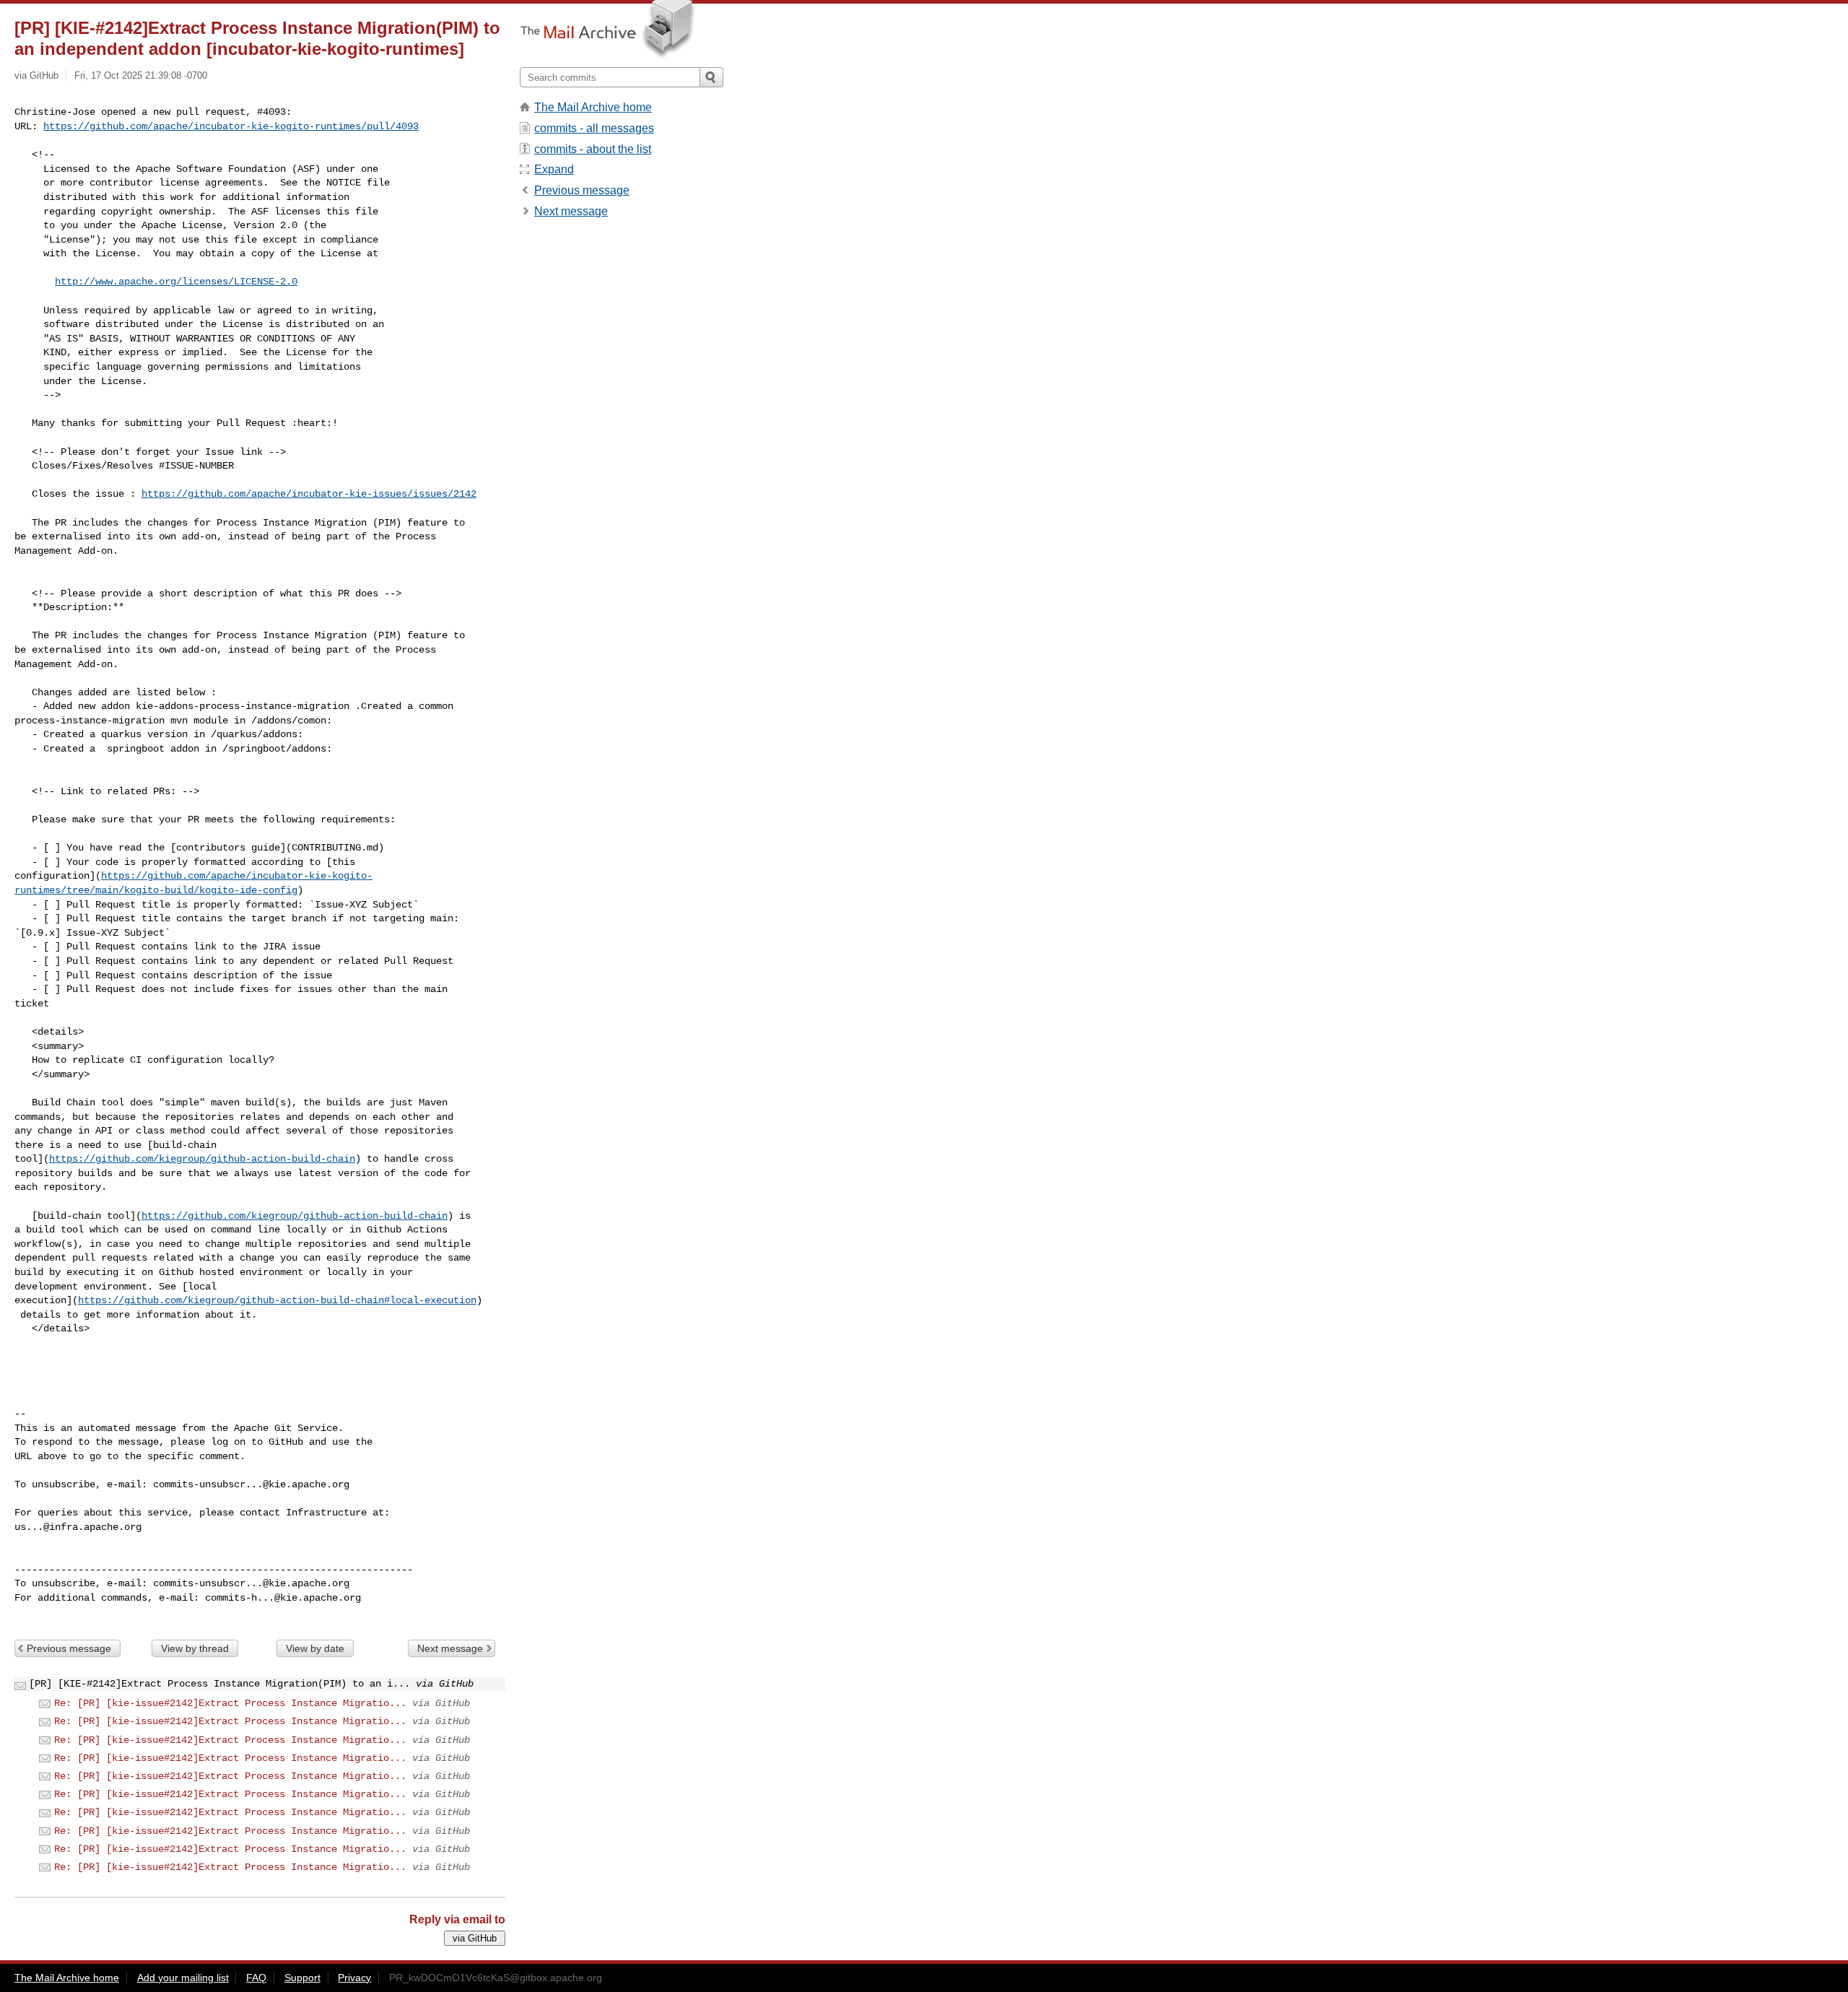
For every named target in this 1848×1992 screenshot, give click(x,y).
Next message (450, 1648)
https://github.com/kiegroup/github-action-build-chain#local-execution (277, 1300)
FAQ (256, 1978)
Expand (554, 169)
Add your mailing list (183, 1978)
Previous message (69, 1648)
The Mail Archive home (593, 107)
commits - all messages (594, 128)
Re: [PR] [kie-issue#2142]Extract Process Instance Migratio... (230, 1703)
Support (302, 1978)
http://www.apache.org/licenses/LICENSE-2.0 (176, 282)
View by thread (195, 1648)
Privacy (354, 1978)
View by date (315, 1648)
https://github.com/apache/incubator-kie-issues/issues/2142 (309, 494)
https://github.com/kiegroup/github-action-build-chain (202, 1159)
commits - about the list (593, 149)
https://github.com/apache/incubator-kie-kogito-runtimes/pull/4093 (231, 126)
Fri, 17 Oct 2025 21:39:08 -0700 (141, 75)
